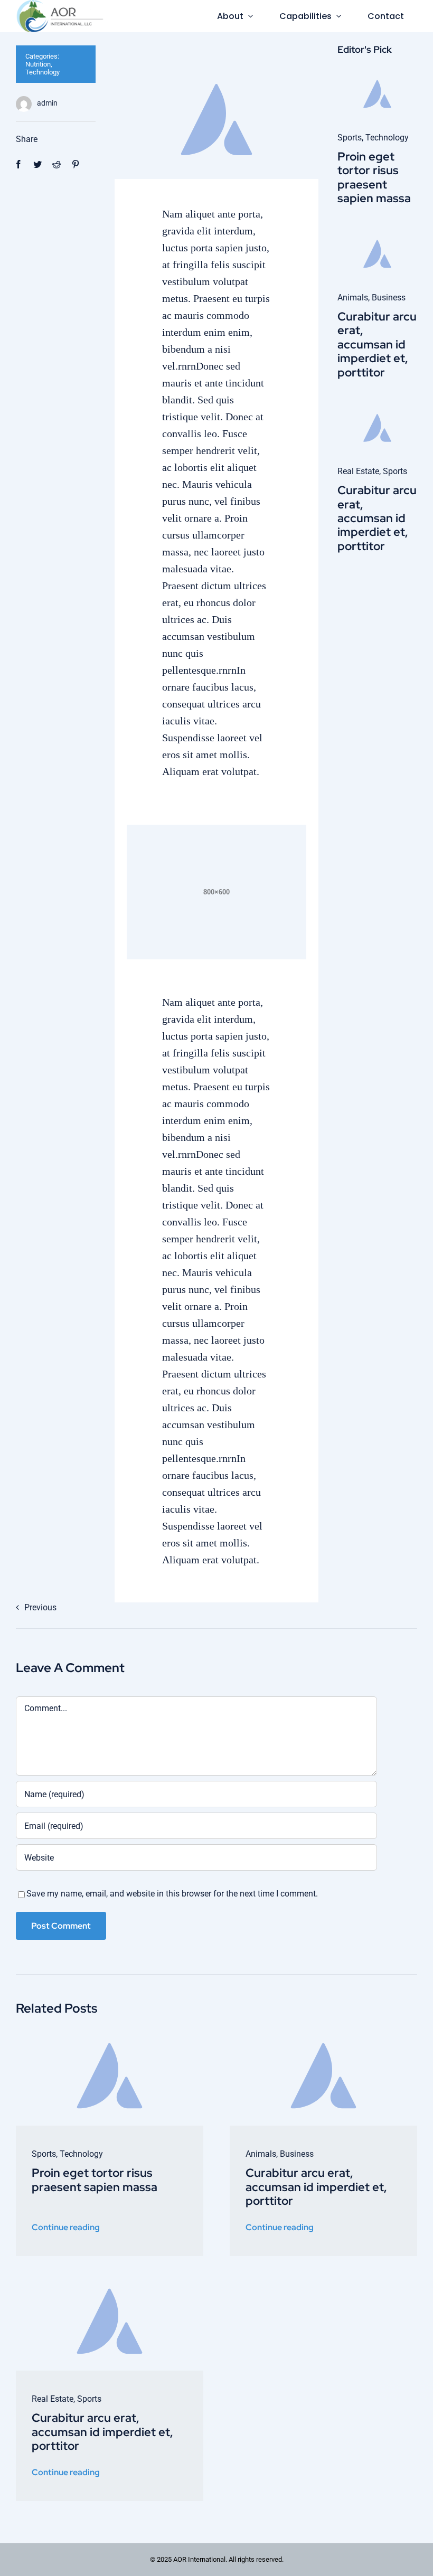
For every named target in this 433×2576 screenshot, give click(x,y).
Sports (350, 138)
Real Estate (358, 471)
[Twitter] (37, 164)
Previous (40, 1607)
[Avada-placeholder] (377, 76)
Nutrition (38, 64)
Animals (353, 298)
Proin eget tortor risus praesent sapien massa (374, 177)
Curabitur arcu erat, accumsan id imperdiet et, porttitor (377, 345)
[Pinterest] (76, 164)
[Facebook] (18, 164)
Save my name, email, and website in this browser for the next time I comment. (172, 1894)
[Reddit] (57, 164)
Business (389, 298)
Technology (43, 72)
